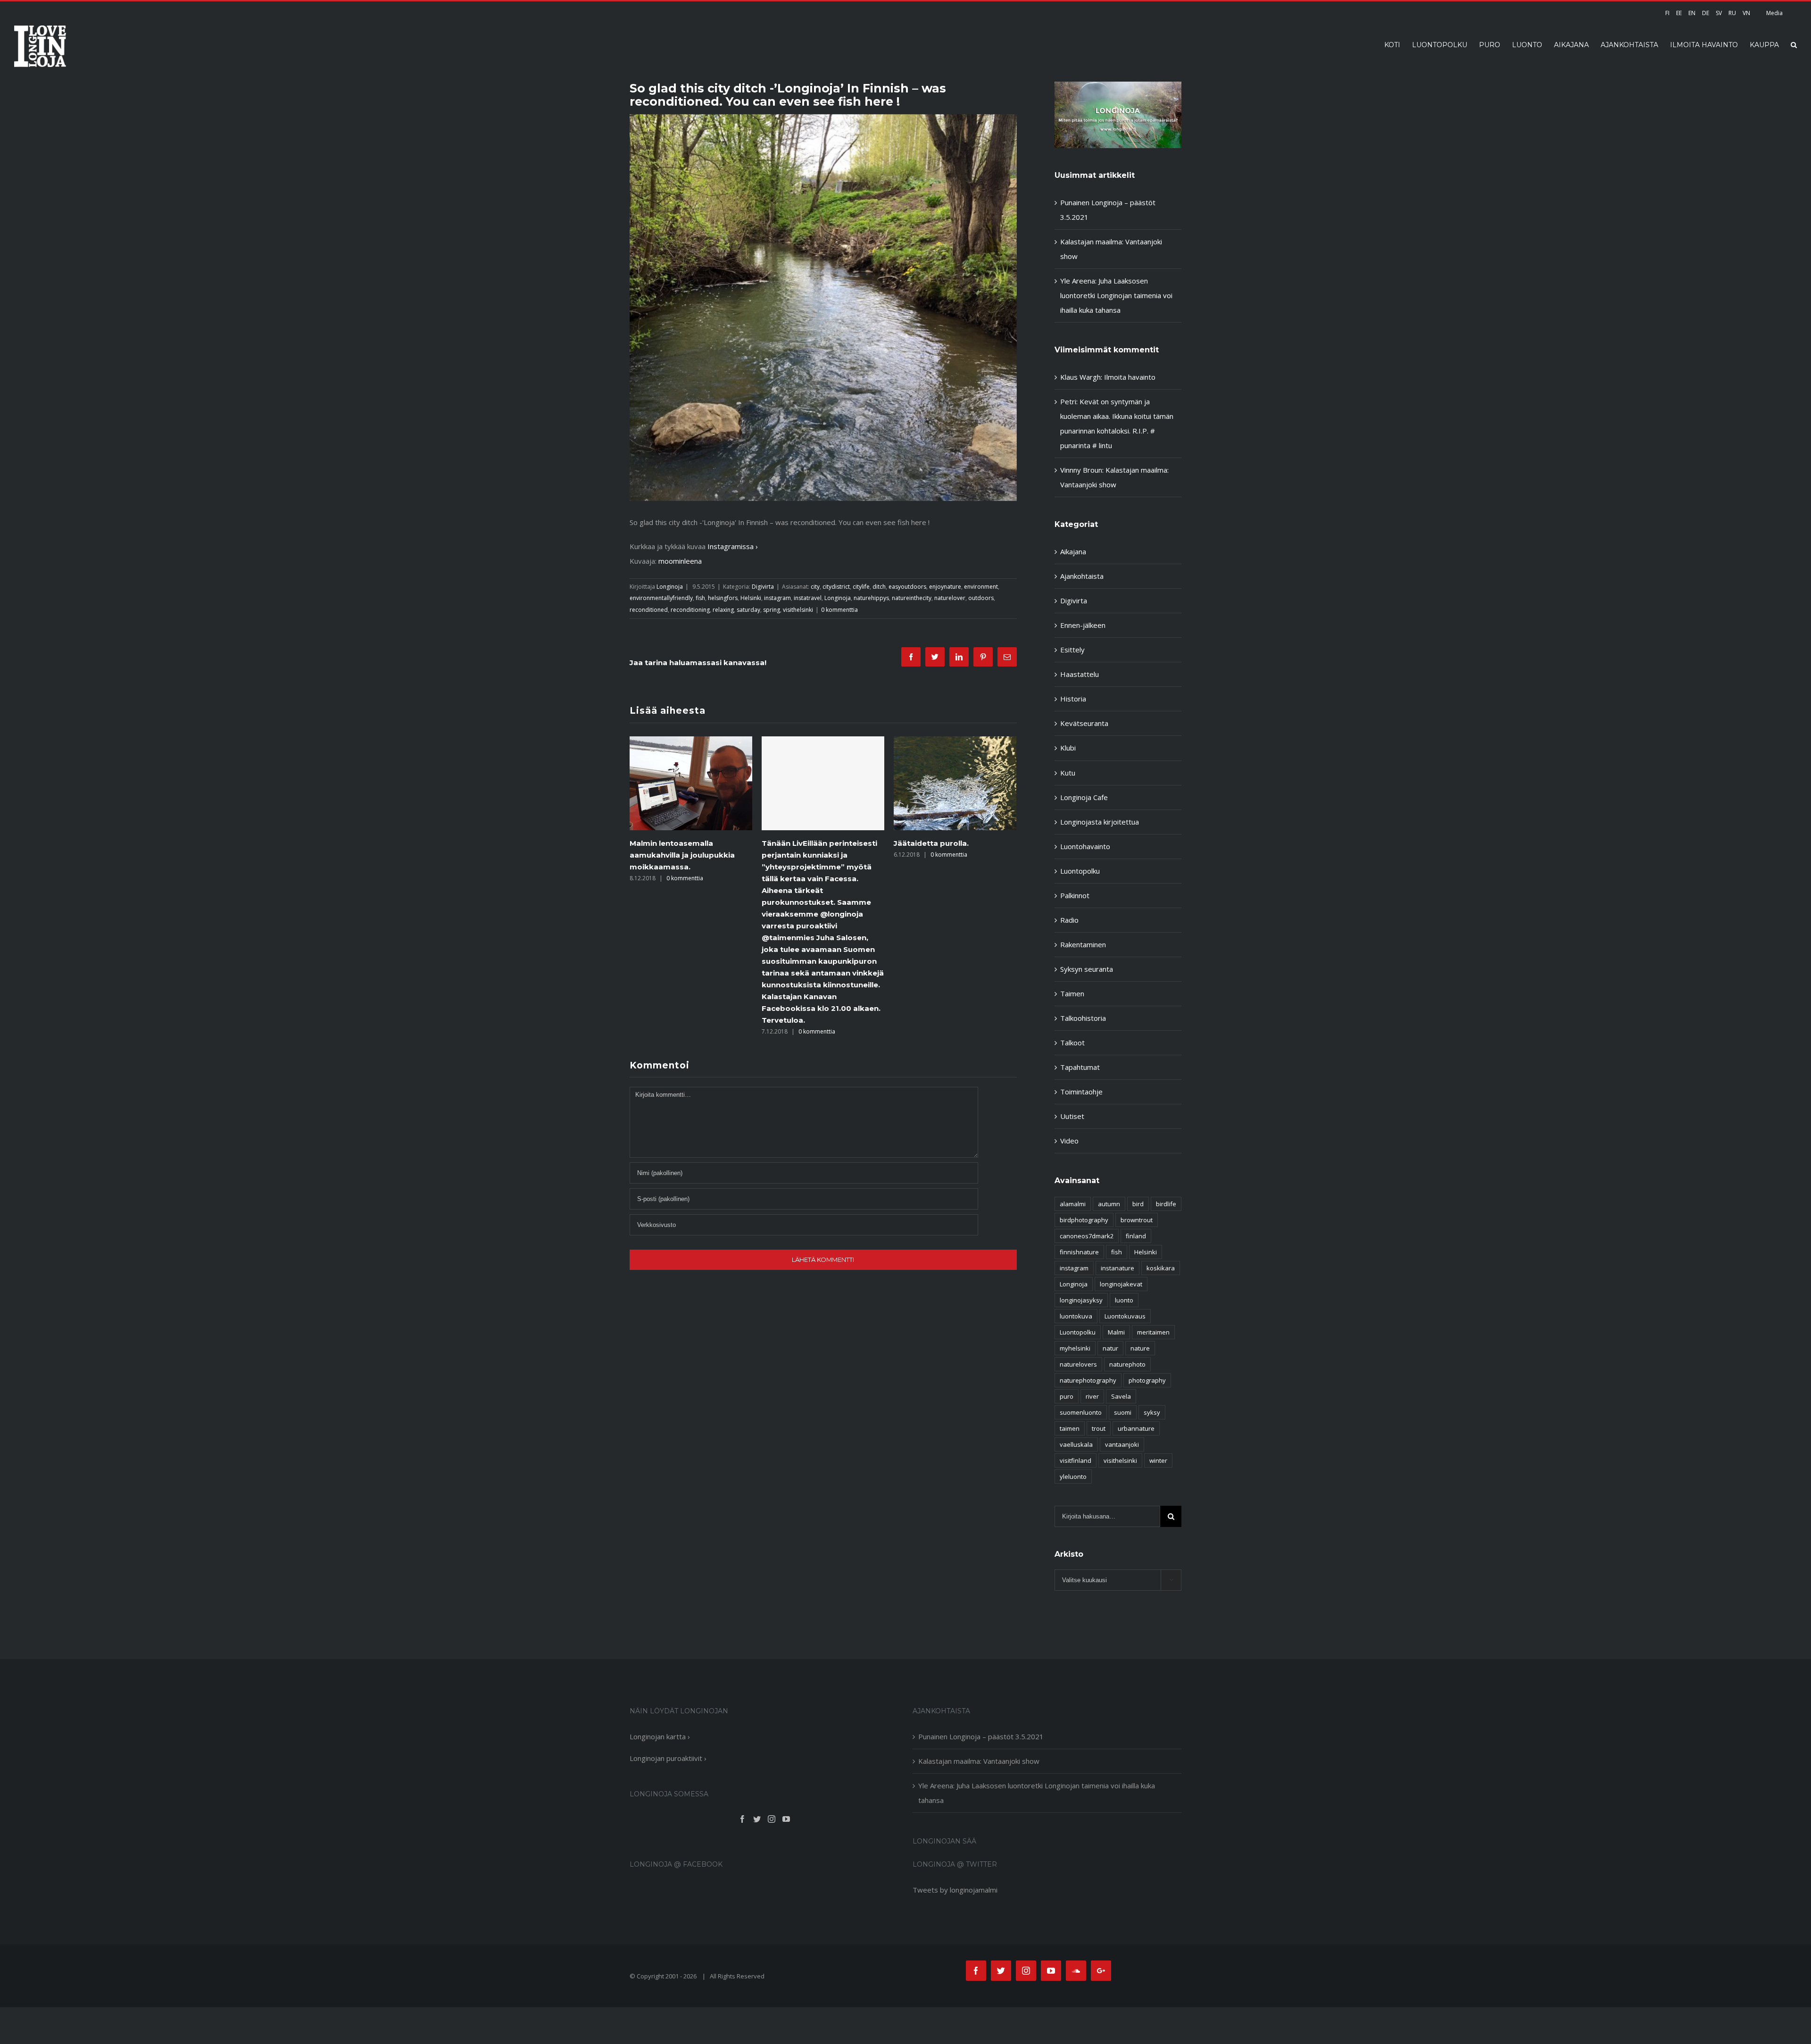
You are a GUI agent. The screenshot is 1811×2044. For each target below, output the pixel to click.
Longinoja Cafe (1084, 797)
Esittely (1072, 650)
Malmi (1116, 1332)
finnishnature (1079, 1252)
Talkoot (1072, 1043)
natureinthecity (912, 598)
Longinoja (670, 587)
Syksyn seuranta (1087, 969)
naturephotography (1088, 1380)
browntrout (1137, 1220)
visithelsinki (798, 610)
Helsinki (751, 598)
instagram (777, 598)
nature (1140, 1348)
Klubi (1068, 748)
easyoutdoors (907, 587)
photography (1147, 1380)
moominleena (680, 561)
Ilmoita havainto (1130, 377)
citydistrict (836, 587)
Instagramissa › (733, 546)
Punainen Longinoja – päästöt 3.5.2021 (981, 1736)
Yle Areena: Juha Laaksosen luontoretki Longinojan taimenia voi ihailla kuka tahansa (1116, 295)
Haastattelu (1080, 674)
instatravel (808, 598)
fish (700, 598)
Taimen (1072, 993)
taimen (1070, 1428)
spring (772, 610)
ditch (879, 587)
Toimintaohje (1081, 1092)
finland (1136, 1236)
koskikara (1161, 1268)
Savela (1121, 1396)
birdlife (1166, 1204)
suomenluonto (1081, 1412)
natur (1110, 1348)
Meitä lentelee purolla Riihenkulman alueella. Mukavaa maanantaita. (954, 855)
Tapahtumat (1080, 1067)
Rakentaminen (1083, 944)
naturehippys (871, 598)
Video (1069, 1141)
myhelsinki (1075, 1348)
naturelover (950, 598)
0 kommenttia (839, 610)
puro (1067, 1396)
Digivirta (763, 587)
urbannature (1136, 1428)
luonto (1124, 1300)
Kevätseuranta (1084, 723)
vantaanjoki (1122, 1444)
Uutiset (1072, 1116)
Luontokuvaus (1125, 1316)
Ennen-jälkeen (1083, 625)
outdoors (981, 598)
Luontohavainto (1085, 846)
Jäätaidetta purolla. (799, 843)
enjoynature (945, 587)
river (1092, 1396)
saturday (748, 610)
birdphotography (1084, 1220)
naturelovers (1078, 1364)
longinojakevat (1121, 1284)
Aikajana (1073, 551)
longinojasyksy (1081, 1300)
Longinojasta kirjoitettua (1100, 822)
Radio (1069, 920)
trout (1099, 1428)
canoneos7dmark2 (1087, 1236)
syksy (1152, 1412)
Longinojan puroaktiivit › (668, 1758)
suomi (1123, 1412)
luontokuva (1076, 1316)
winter (1158, 1460)
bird (1138, 1204)
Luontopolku (1080, 871)
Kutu (1068, 773)
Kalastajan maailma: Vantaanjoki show (979, 1761)
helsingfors (723, 598)
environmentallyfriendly (661, 598)
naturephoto (1127, 1364)
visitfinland (1076, 1460)
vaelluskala (1076, 1444)
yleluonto (1073, 1477)
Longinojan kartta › (660, 1736)
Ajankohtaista (1082, 576)
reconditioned (649, 610)
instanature (1117, 1268)
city (815, 587)
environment (981, 587)
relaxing (723, 610)
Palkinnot (1075, 895)
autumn (1109, 1204)
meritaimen (1153, 1332)
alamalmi (1073, 1204)
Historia (1073, 699)
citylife (861, 587)
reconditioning (690, 610)
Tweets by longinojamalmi (955, 1890)
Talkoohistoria (1083, 1018)
